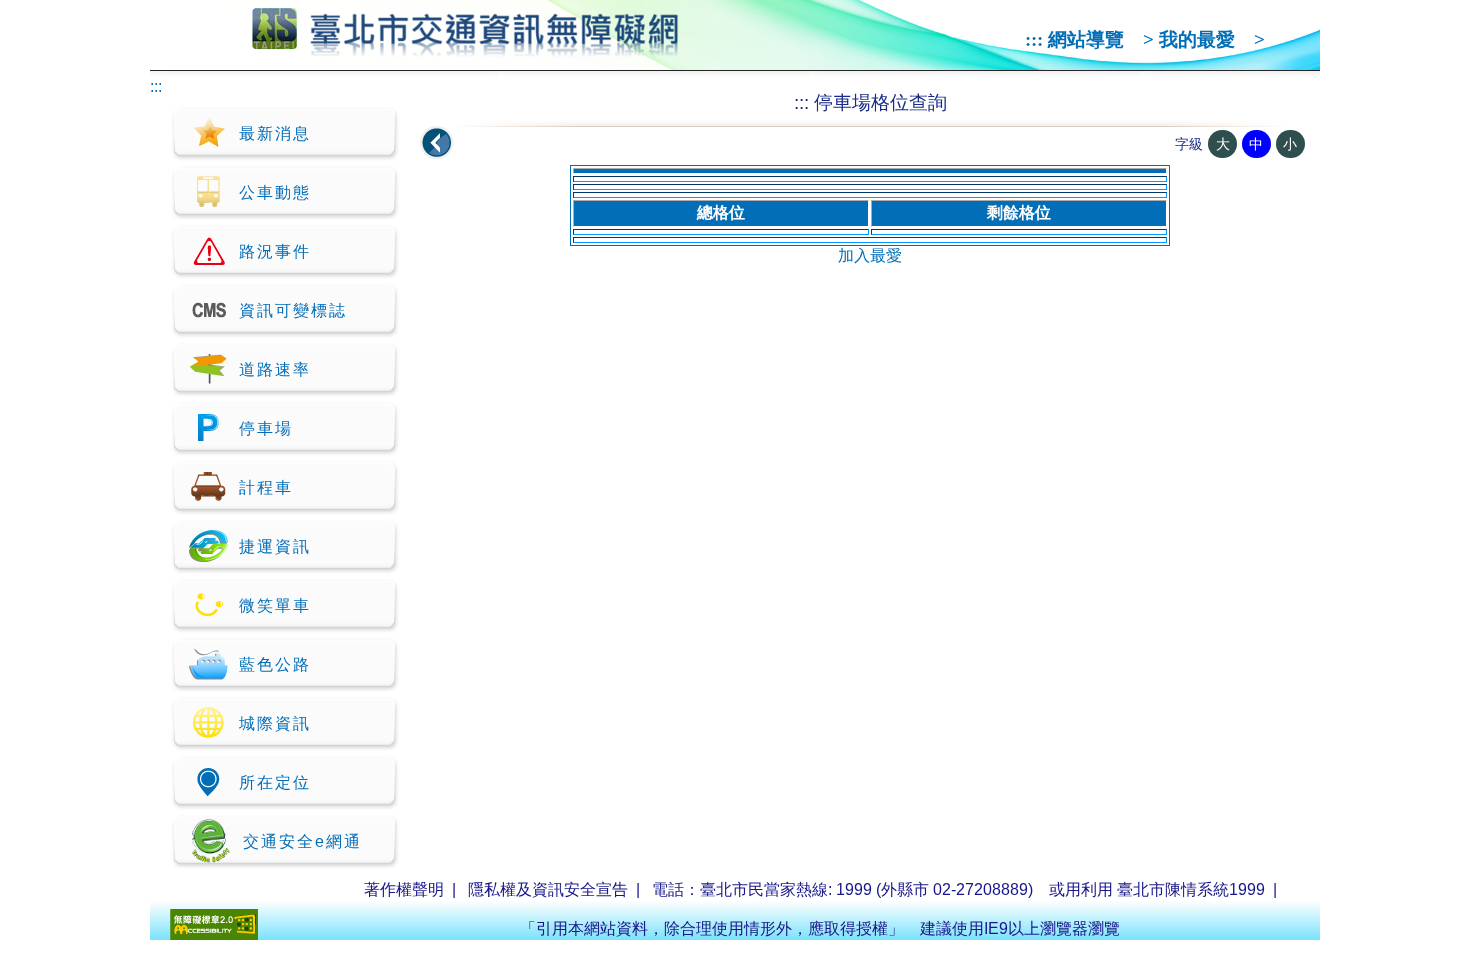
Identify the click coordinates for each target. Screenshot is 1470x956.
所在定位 (275, 782)
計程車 (266, 487)
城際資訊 (275, 723)
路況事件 (275, 251)
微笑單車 (275, 605)
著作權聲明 (404, 889)
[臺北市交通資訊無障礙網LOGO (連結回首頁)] (465, 48)
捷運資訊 (275, 546)
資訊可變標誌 (293, 310)
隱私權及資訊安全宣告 (548, 889)
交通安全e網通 (302, 841)
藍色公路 (275, 664)
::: (1034, 39)
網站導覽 (1086, 39)
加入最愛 (870, 255)
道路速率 (275, 369)
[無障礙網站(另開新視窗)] (214, 934)
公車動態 (275, 192)
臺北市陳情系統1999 (1191, 889)
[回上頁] (437, 143)
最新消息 (275, 133)
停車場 (266, 428)
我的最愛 (1197, 39)
